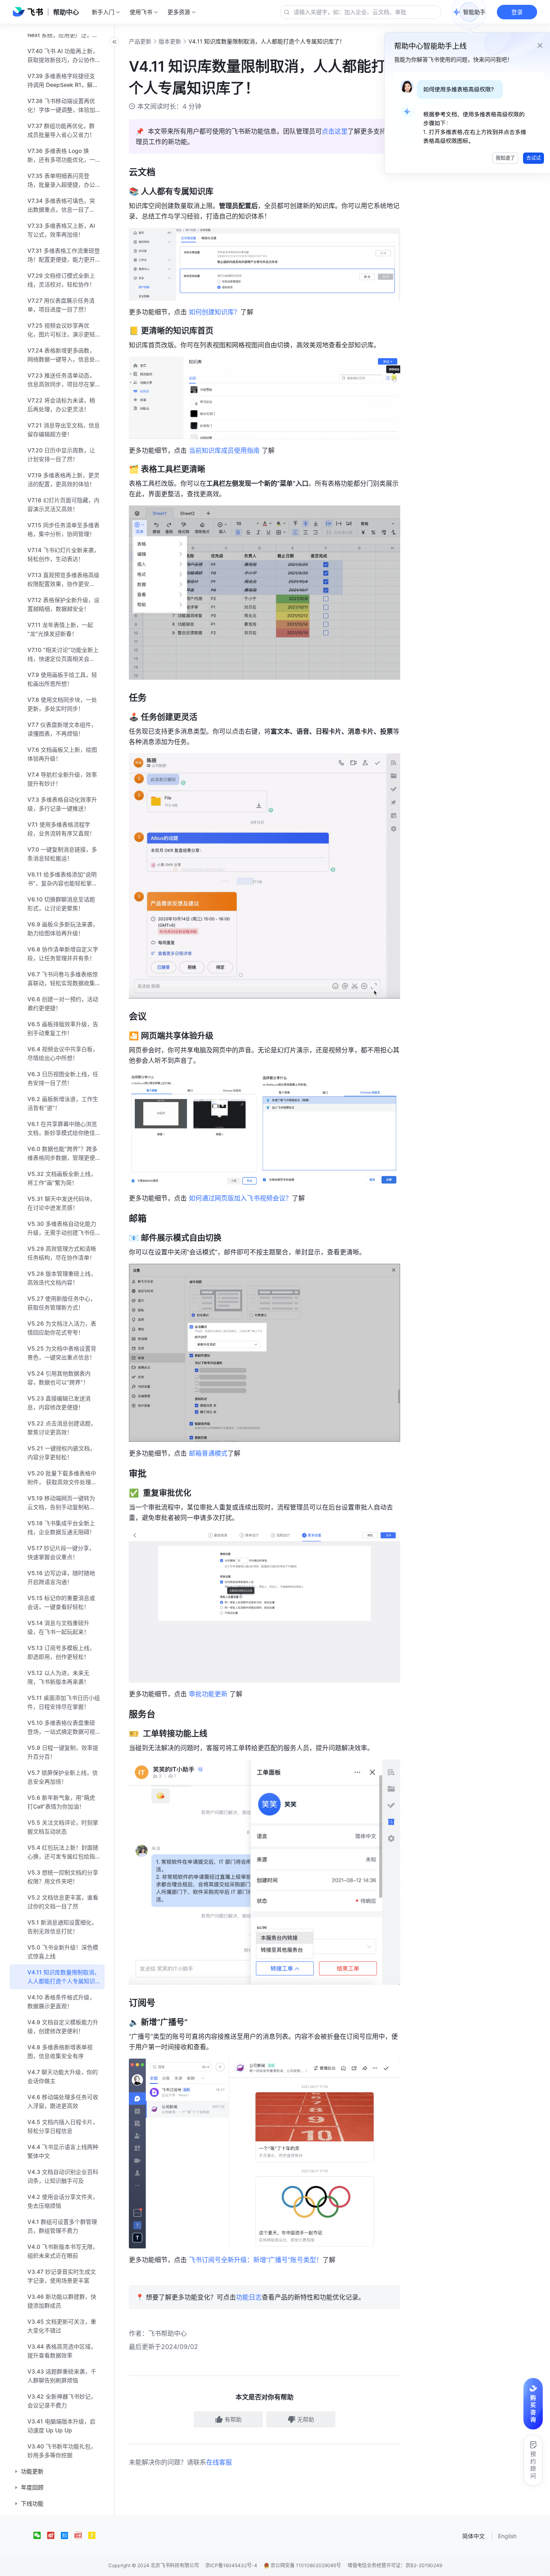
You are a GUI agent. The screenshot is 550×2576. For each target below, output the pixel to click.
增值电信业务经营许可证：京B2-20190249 (395, 2565)
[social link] (40, 2535)
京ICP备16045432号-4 (231, 2565)
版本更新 (170, 41)
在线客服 (219, 2462)
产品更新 (140, 41)
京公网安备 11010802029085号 (305, 2565)
